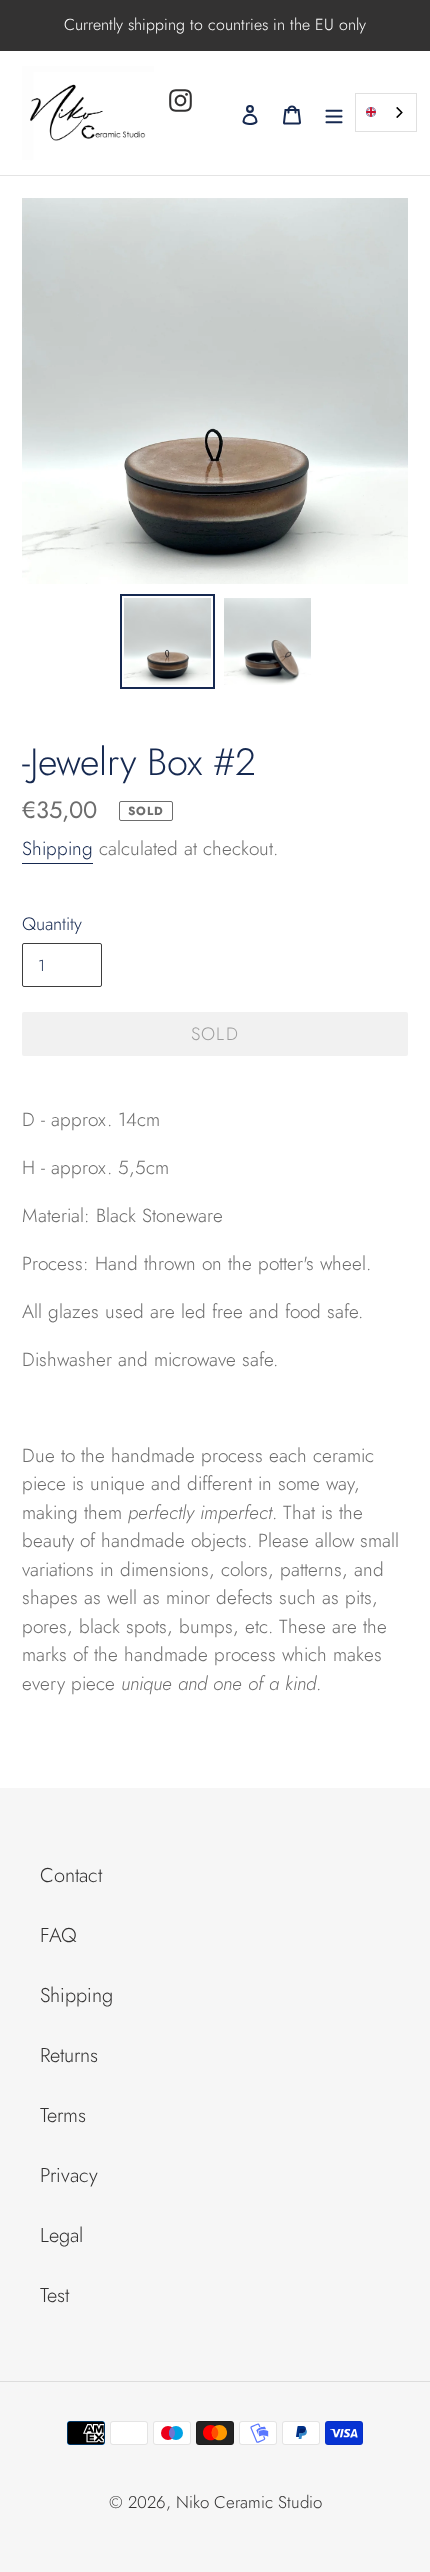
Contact (71, 1875)
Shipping (57, 848)
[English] (386, 112)
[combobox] (386, 112)
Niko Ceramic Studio (249, 2502)
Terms (63, 2115)
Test (54, 2295)
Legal (61, 2235)
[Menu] (334, 113)
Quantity (52, 924)
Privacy (69, 2175)
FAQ (58, 1935)
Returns (69, 2055)
